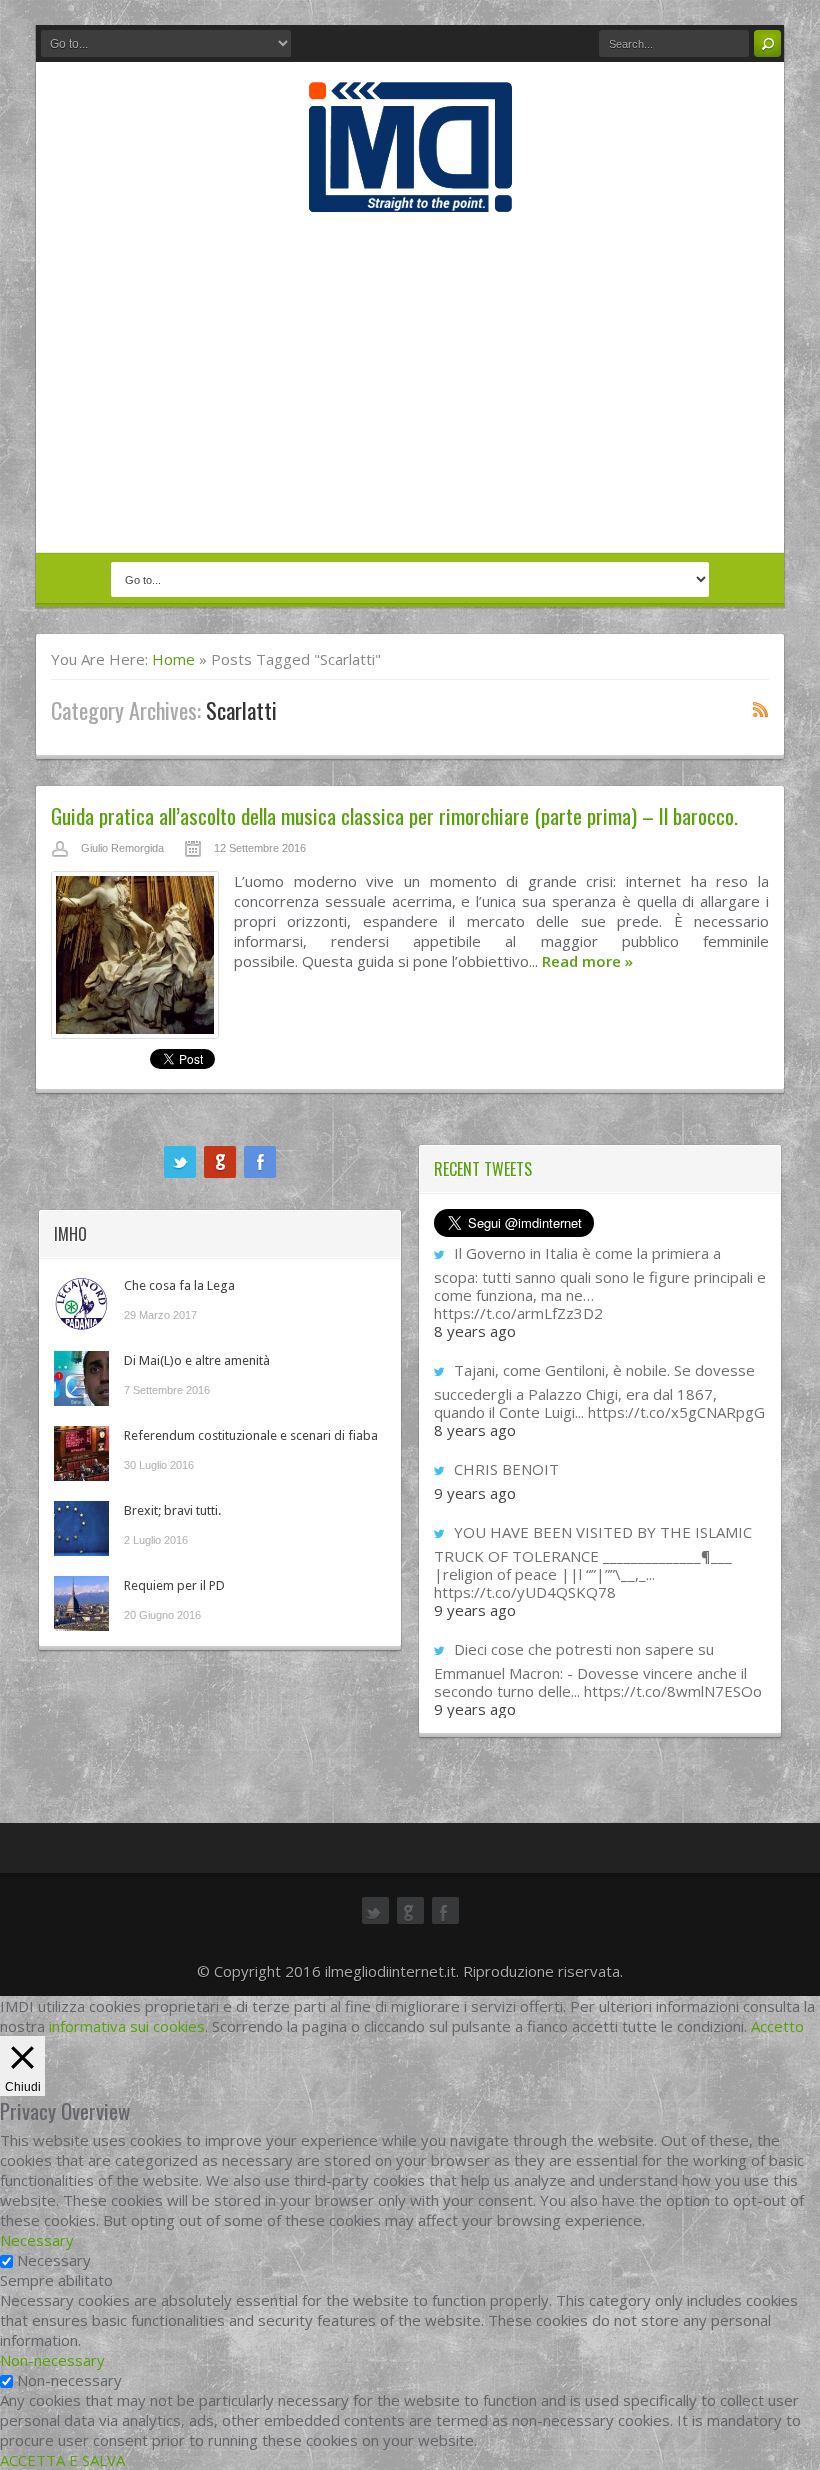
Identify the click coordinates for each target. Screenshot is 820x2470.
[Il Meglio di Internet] (410, 191)
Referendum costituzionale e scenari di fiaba (251, 1435)
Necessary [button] (37, 2240)
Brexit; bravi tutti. (172, 1510)
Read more (587, 961)
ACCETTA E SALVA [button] (62, 2460)
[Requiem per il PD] (81, 1603)
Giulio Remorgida (122, 848)
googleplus (220, 1162)
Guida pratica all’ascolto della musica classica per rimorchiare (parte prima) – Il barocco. (394, 815)
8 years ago (475, 1331)
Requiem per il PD (174, 1585)
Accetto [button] (777, 2026)
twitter (180, 1162)
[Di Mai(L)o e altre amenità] (81, 1378)
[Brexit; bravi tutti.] (81, 1528)
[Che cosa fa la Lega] (81, 1303)
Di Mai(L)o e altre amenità (197, 1360)
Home (173, 659)
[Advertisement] (410, 382)
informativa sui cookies (127, 2026)
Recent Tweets (483, 1169)
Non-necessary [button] (52, 2360)
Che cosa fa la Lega (179, 1285)
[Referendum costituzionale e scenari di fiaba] (81, 1453)
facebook (260, 1162)
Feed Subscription (761, 709)
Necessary (54, 2260)
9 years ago (475, 1493)
